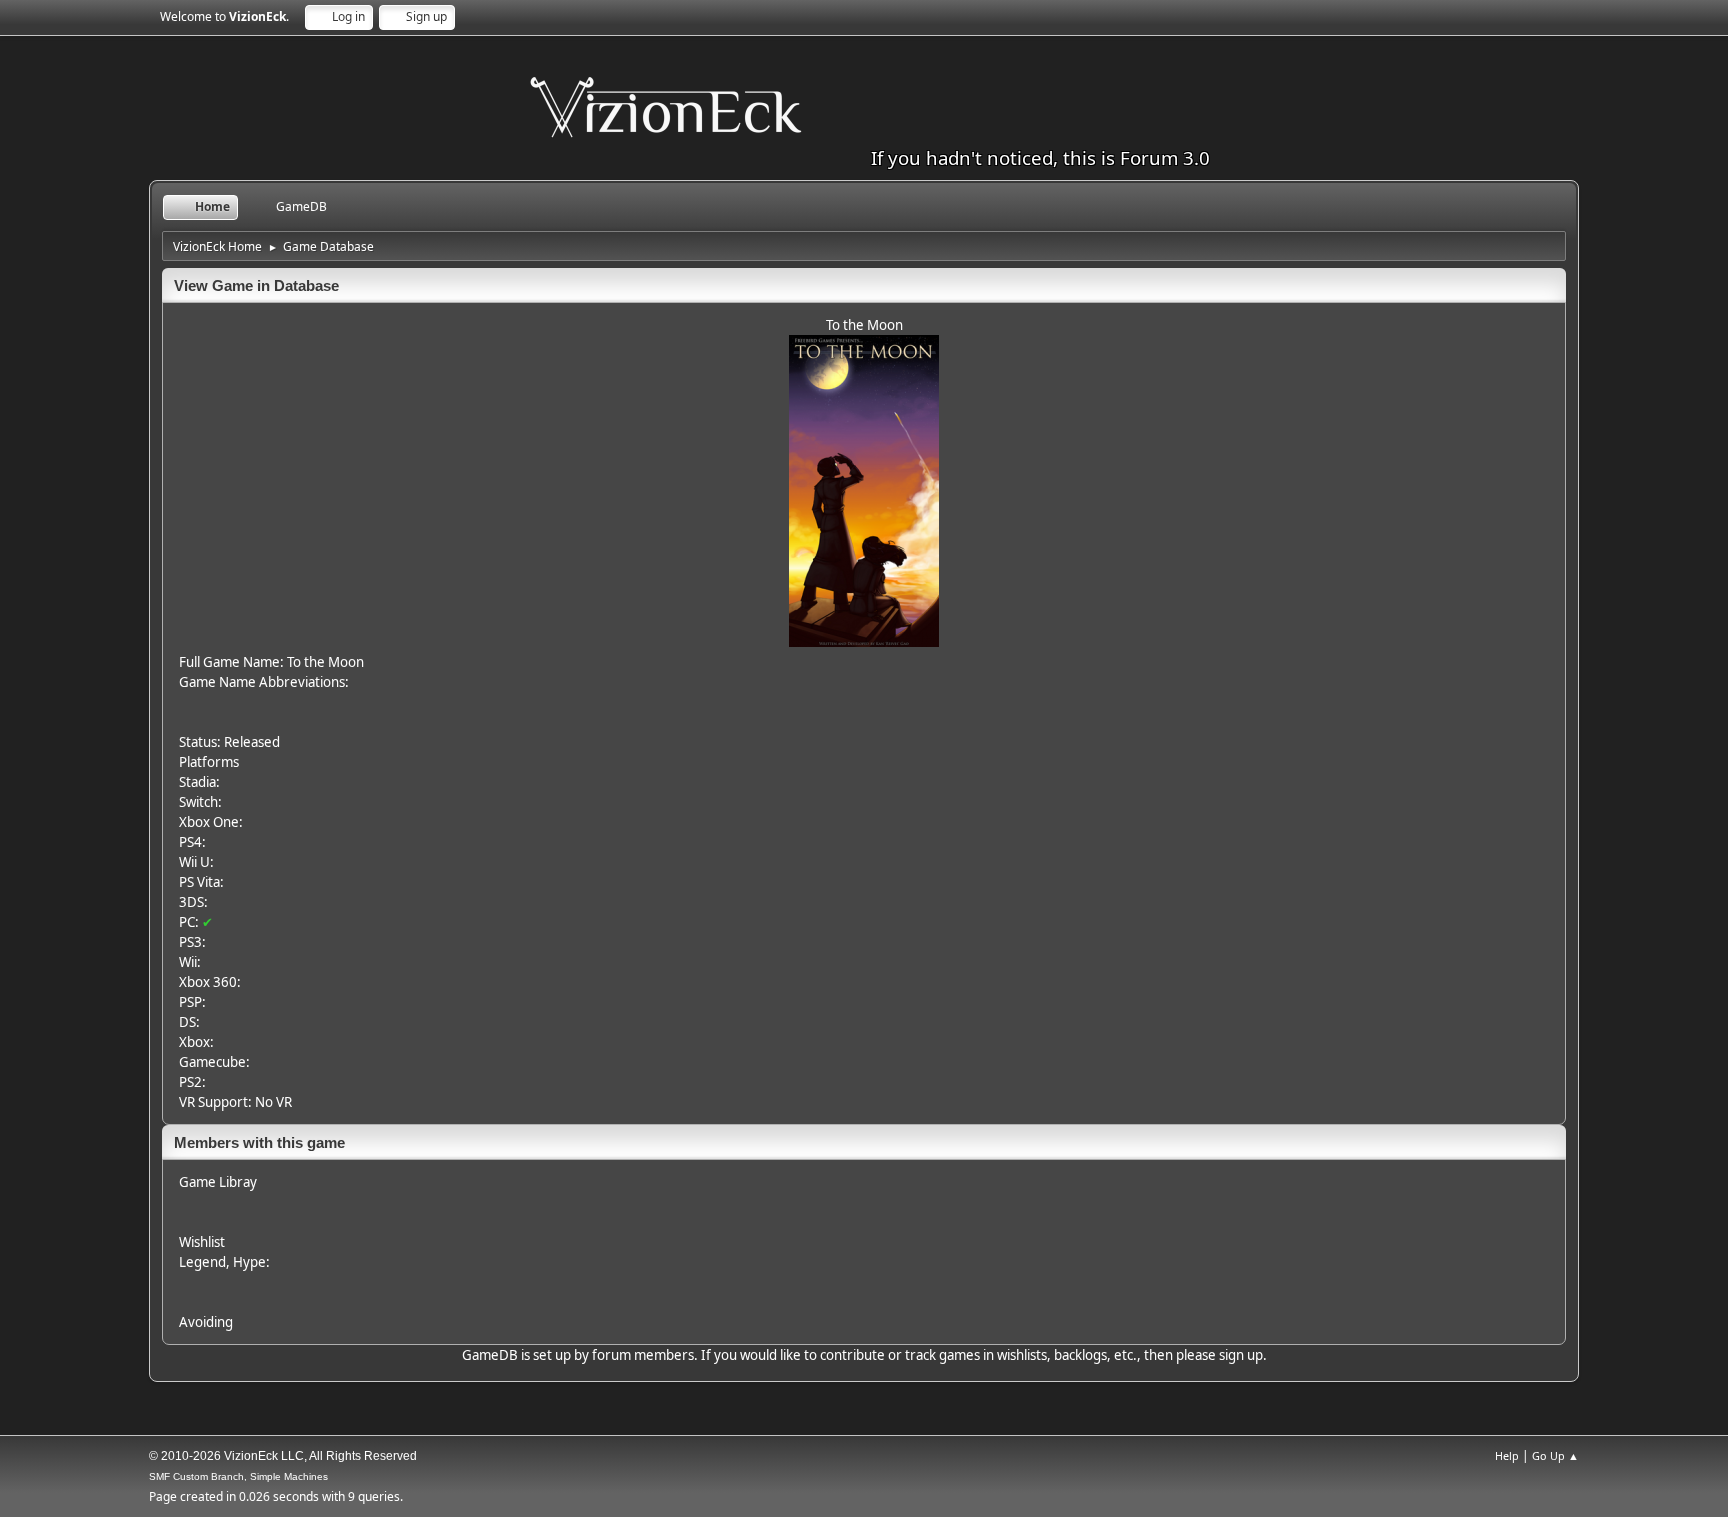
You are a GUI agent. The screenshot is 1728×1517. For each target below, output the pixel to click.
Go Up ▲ (1555, 1455)
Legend (202, 1262)
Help (1507, 1455)
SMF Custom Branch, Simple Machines (238, 1476)
